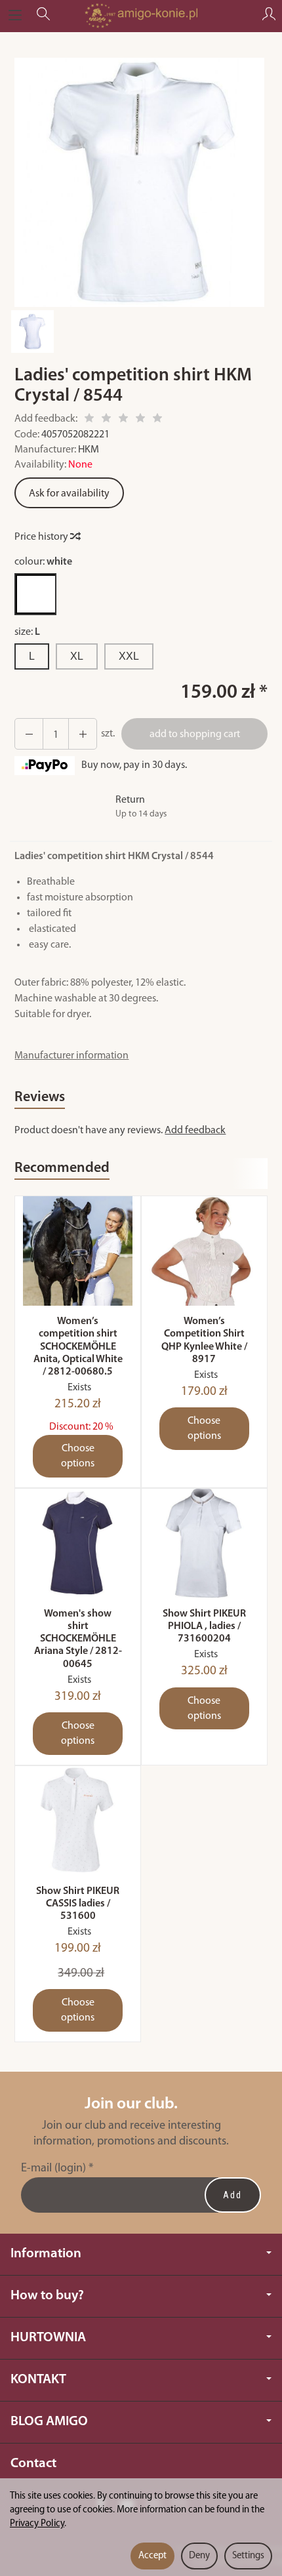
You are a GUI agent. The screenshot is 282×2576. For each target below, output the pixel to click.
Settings (248, 2556)
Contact (33, 2464)
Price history (42, 537)
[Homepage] (141, 16)
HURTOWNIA (48, 2338)
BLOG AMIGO (49, 2422)
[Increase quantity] (29, 734)
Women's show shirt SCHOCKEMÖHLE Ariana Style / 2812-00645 (78, 1639)
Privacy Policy (37, 2524)
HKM (89, 450)
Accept (152, 2556)
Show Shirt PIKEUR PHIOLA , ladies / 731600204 (204, 1626)
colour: (43, 562)
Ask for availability (69, 494)
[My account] (269, 16)
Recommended (62, 1168)
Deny (199, 2556)
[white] (35, 594)
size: (27, 632)
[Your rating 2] (106, 420)
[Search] (43, 16)
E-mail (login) (53, 2168)
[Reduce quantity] (83, 734)
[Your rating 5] (157, 420)
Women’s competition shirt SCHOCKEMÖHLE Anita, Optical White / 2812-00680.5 (78, 1347)
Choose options (78, 1456)
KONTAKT (38, 2380)
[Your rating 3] (123, 420)
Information (46, 2254)
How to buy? (47, 2296)
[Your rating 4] (140, 420)
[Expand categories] (15, 16)
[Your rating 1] (89, 420)
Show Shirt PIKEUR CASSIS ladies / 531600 (78, 1904)
